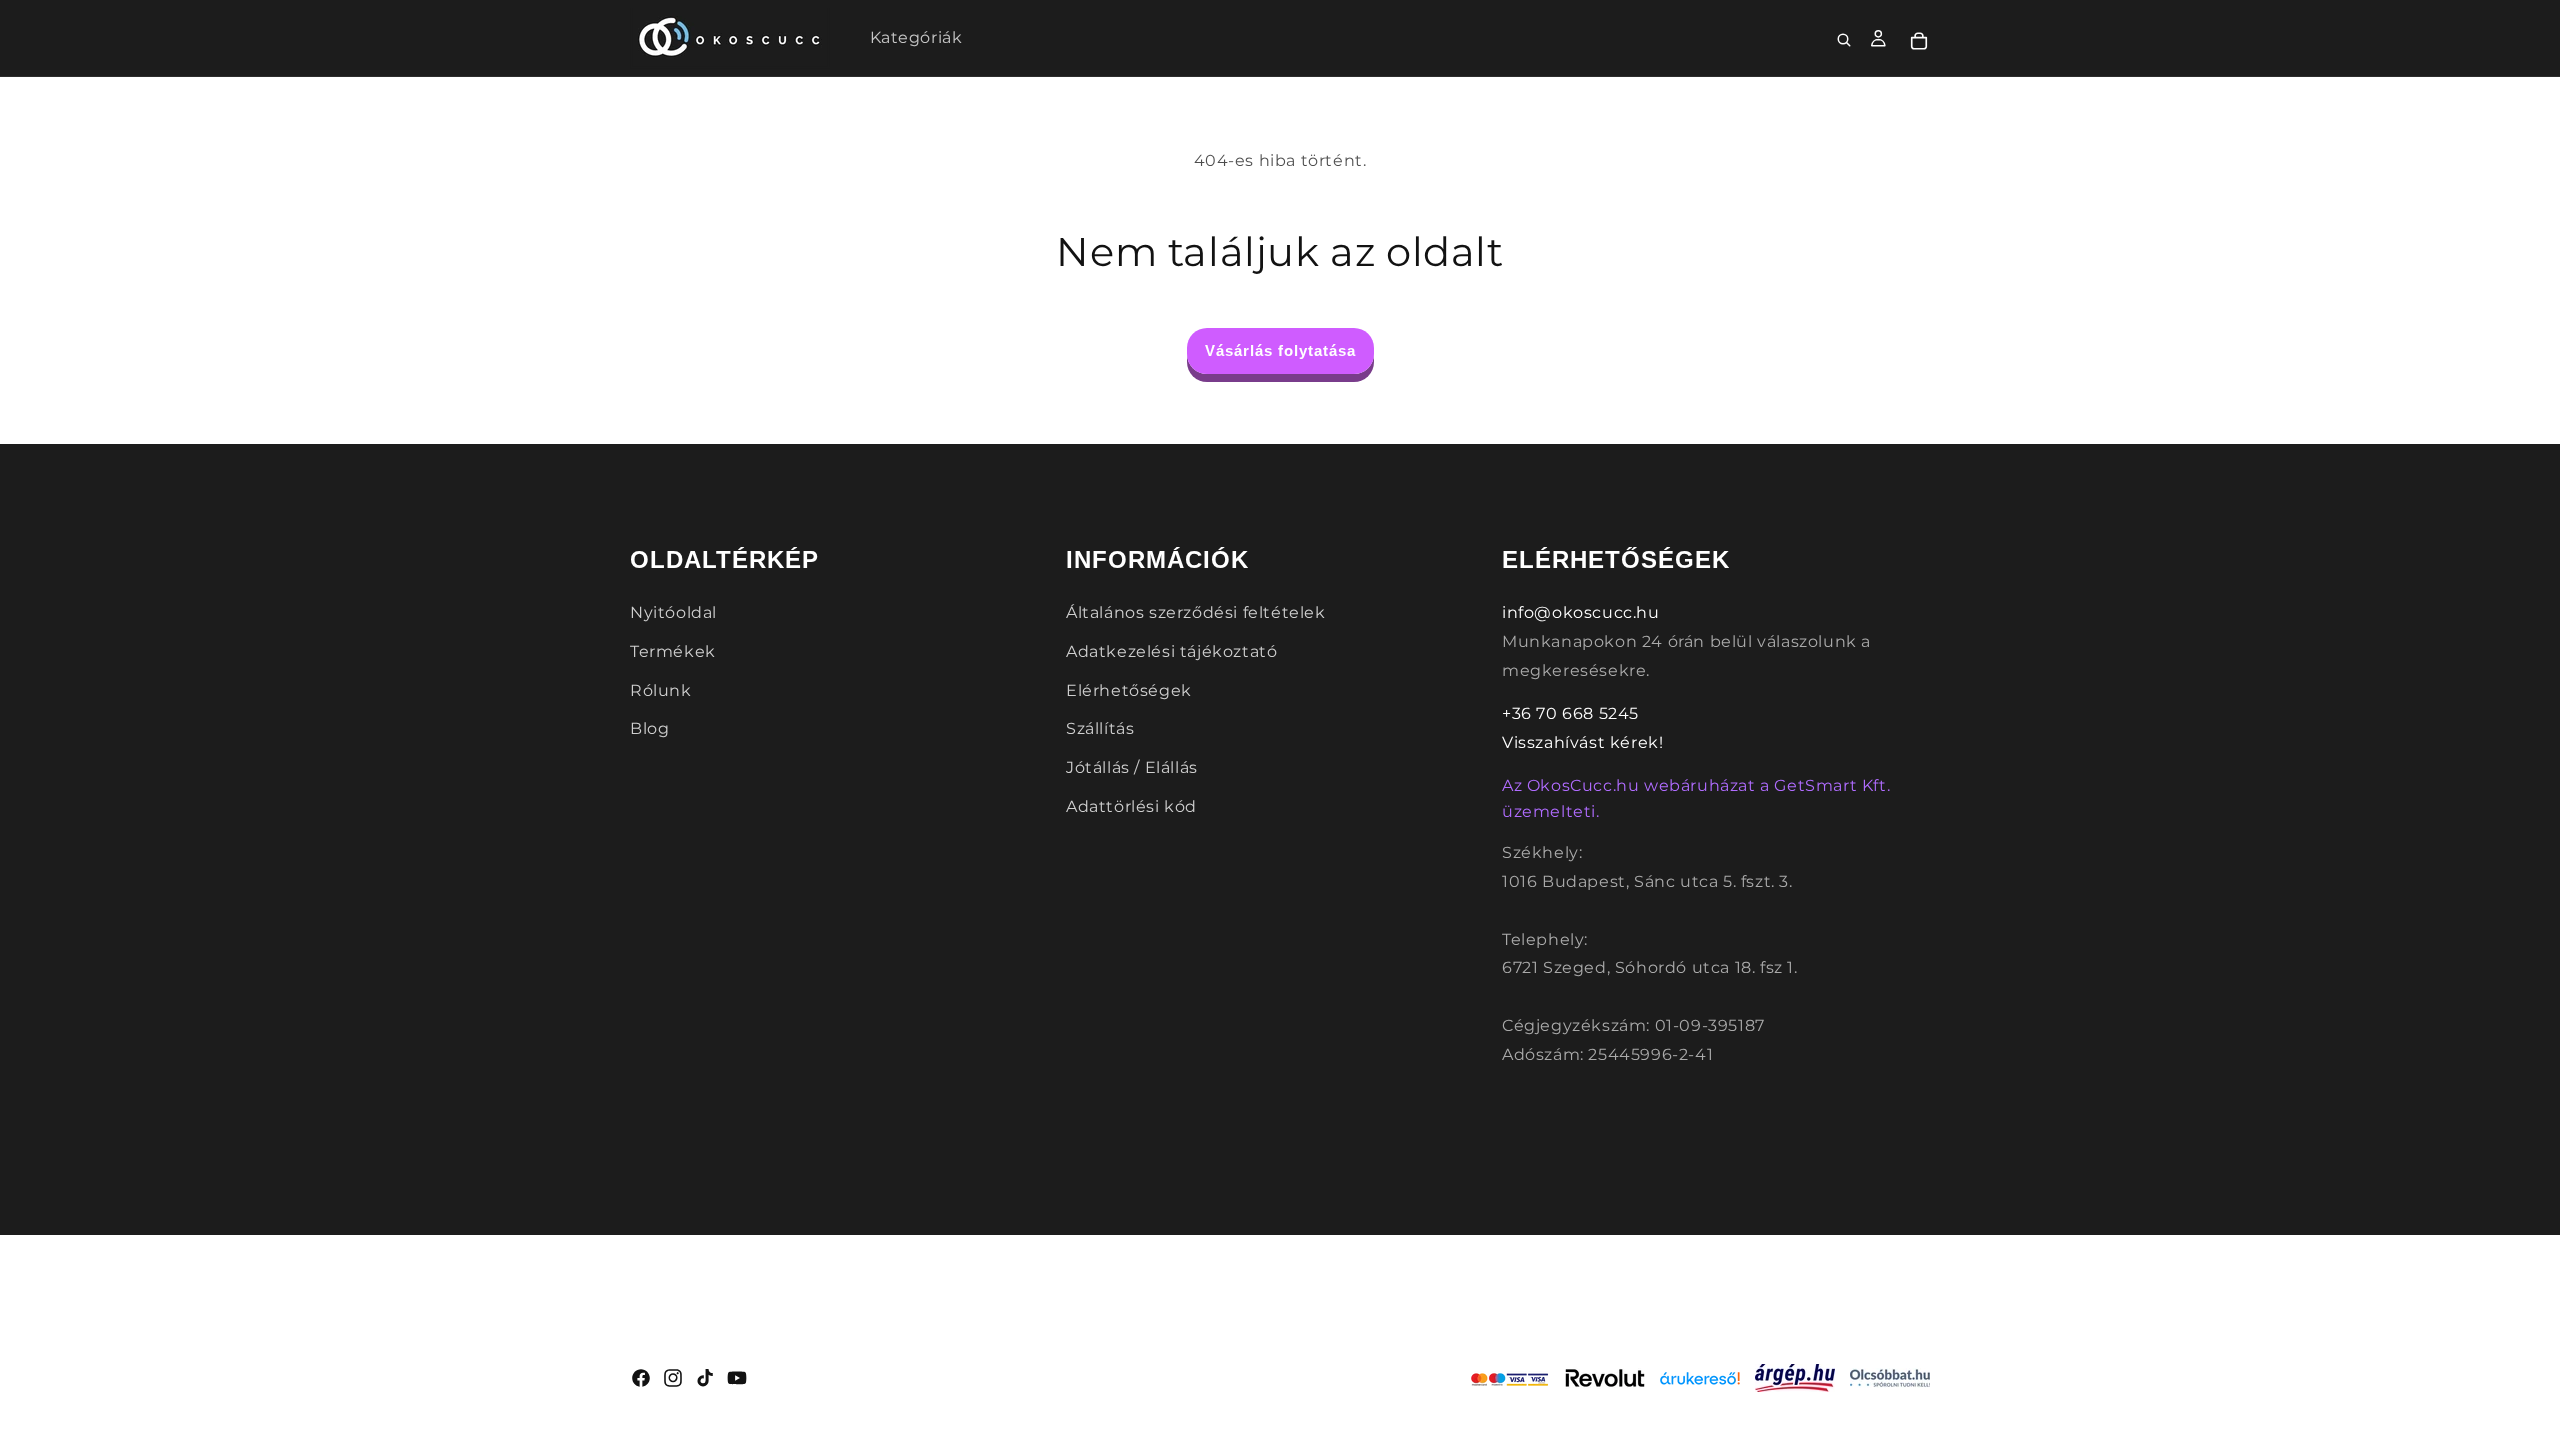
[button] (1845, 41)
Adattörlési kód (1131, 806)
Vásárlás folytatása (1280, 350)
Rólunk (661, 690)
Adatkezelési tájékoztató (1171, 651)
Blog (649, 728)
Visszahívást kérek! (1582, 742)
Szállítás (1100, 728)
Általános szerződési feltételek (1196, 612)
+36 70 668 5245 (1570, 713)
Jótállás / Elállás (1132, 767)
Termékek (673, 651)
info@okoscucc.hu (1581, 612)
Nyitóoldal (673, 612)
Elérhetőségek (1129, 690)
